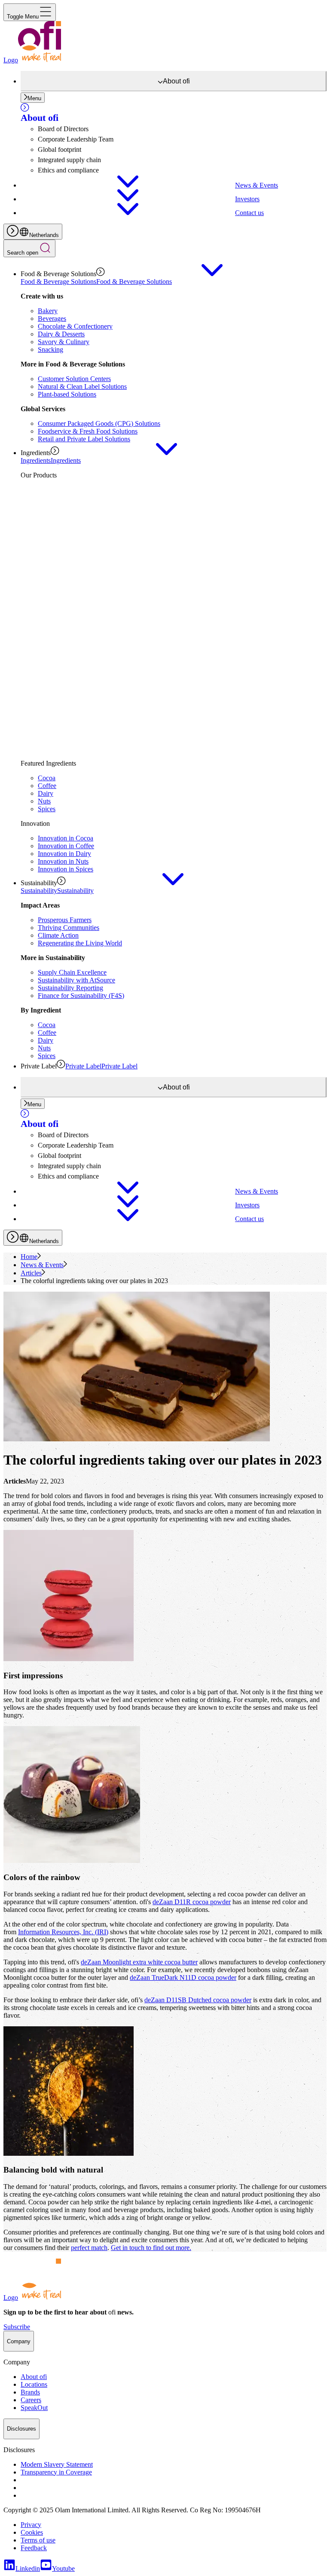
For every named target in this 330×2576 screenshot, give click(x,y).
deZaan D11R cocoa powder (192, 1902)
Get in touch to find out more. (151, 2248)
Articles (31, 1273)
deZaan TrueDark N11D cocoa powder (183, 1977)
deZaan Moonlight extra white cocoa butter (139, 1962)
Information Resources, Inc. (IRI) (63, 1932)
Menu (34, 98)
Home (29, 1257)
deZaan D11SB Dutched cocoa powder (198, 2000)
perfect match (89, 2248)
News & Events (42, 1265)
